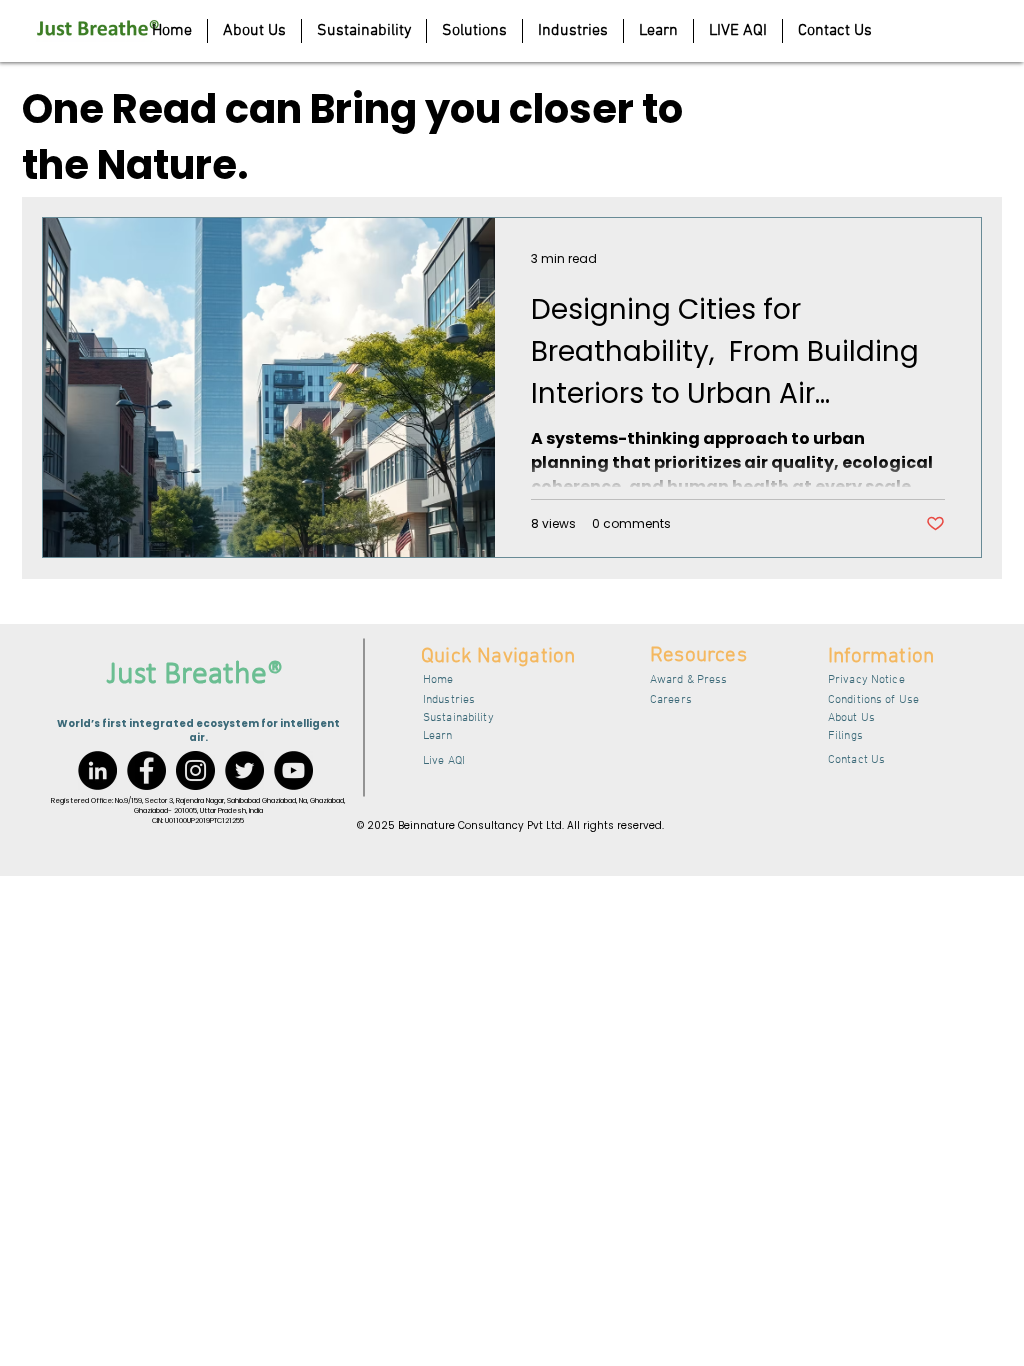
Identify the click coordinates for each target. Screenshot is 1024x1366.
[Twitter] (244, 770)
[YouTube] (293, 770)
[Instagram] (195, 770)
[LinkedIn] (97, 770)
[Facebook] (146, 770)
